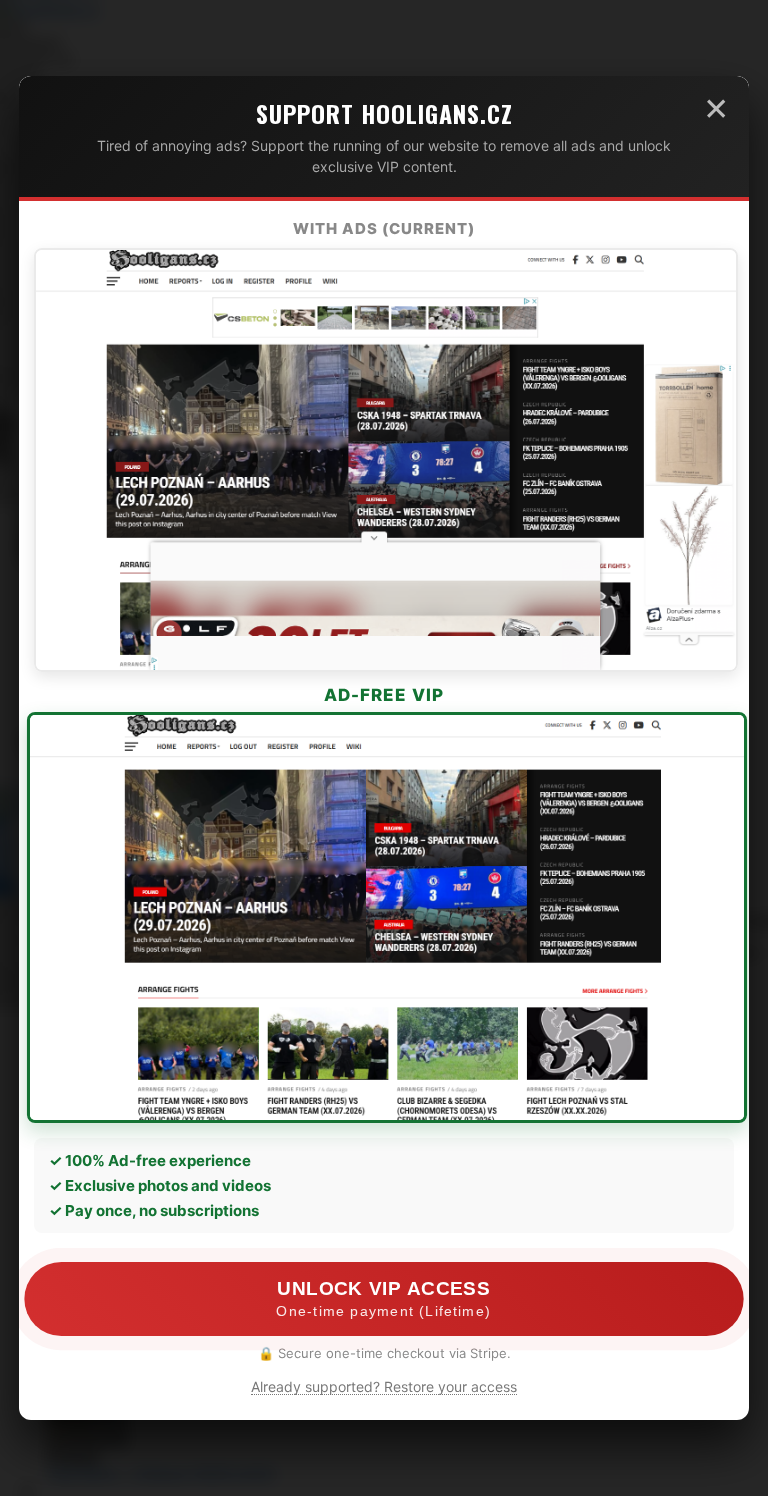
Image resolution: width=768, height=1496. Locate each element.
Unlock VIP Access (384, 1299)
